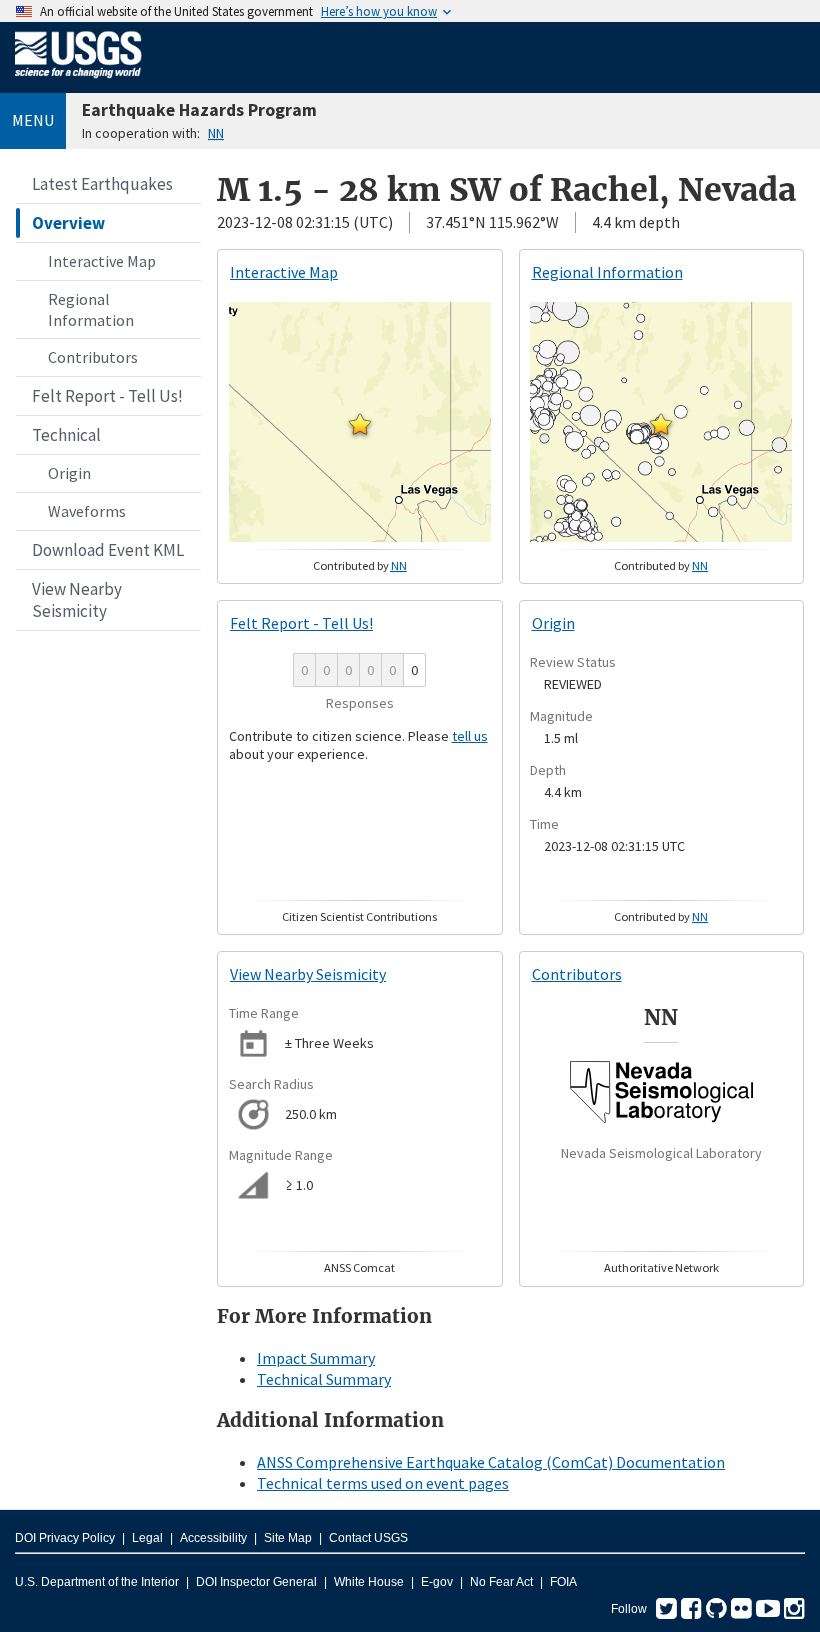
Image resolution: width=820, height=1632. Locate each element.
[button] (360, 424)
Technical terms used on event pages (383, 1483)
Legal (147, 1538)
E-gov (437, 1582)
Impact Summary (316, 1358)
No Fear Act (501, 1582)
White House (369, 1582)
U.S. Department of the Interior (97, 1582)
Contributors (93, 357)
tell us (470, 736)
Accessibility (213, 1538)
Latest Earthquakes (102, 184)
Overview (68, 223)
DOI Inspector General (256, 1582)
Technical (66, 435)
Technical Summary (324, 1379)
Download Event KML (108, 550)
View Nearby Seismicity (77, 600)
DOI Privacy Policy (65, 1538)
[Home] (78, 82)
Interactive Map (102, 261)
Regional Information (91, 309)
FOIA (563, 1582)
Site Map (288, 1538)
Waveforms (87, 511)
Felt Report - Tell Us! (107, 396)
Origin (69, 473)
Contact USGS (368, 1538)
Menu (33, 120)
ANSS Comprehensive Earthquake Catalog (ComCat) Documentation (491, 1462)
